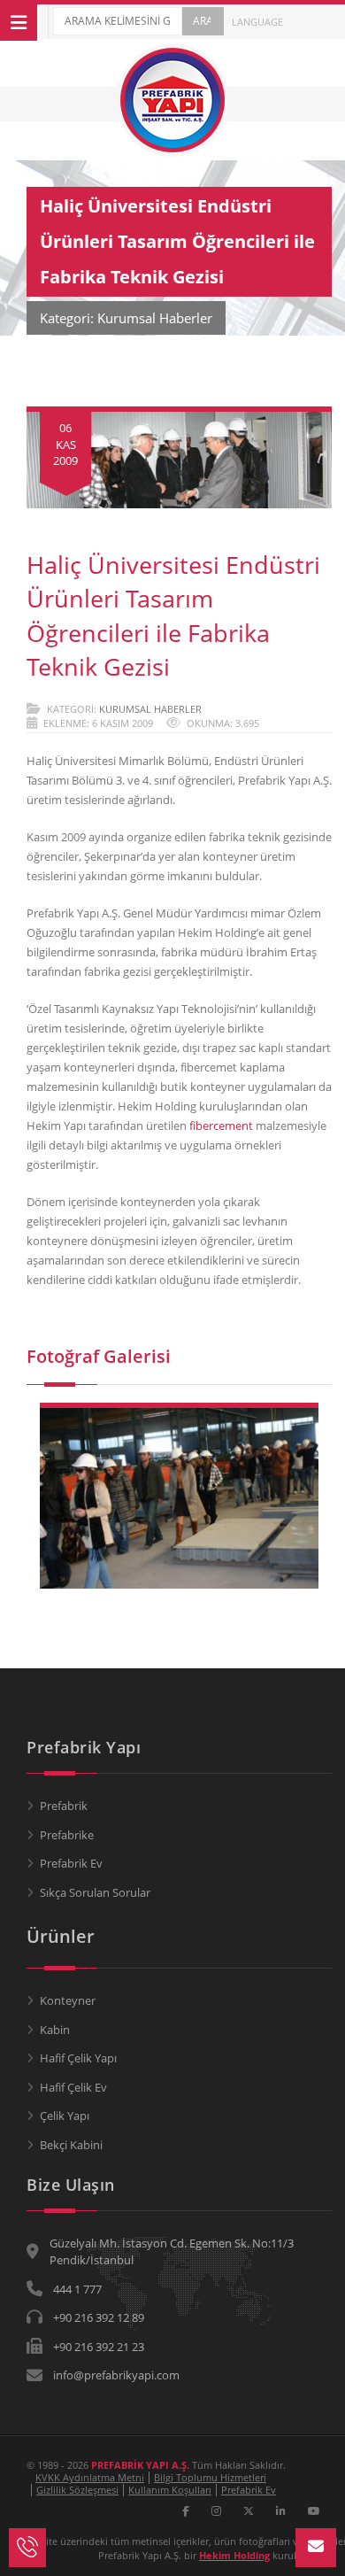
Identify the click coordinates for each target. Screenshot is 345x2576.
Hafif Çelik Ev (73, 2087)
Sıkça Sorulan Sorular (95, 1892)
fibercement (221, 1126)
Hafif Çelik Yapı (78, 2058)
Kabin (55, 2030)
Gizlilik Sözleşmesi (77, 2490)
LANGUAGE (256, 22)
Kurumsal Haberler (150, 709)
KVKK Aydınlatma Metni (90, 2477)
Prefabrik (64, 1806)
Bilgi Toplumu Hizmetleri (210, 2477)
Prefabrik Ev (71, 1863)
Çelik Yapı (65, 2116)
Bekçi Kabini (71, 2145)
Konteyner (68, 2000)
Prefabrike (67, 1835)
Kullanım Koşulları (170, 2490)
